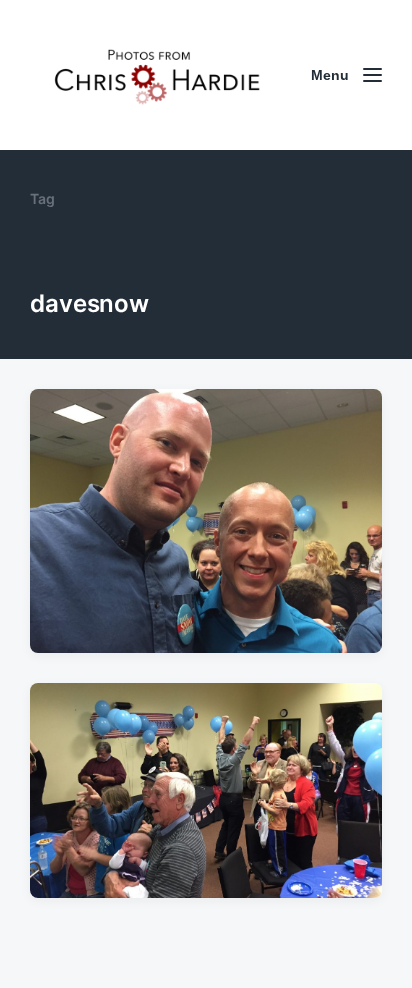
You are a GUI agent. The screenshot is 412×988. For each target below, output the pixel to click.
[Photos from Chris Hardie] (156, 75)
